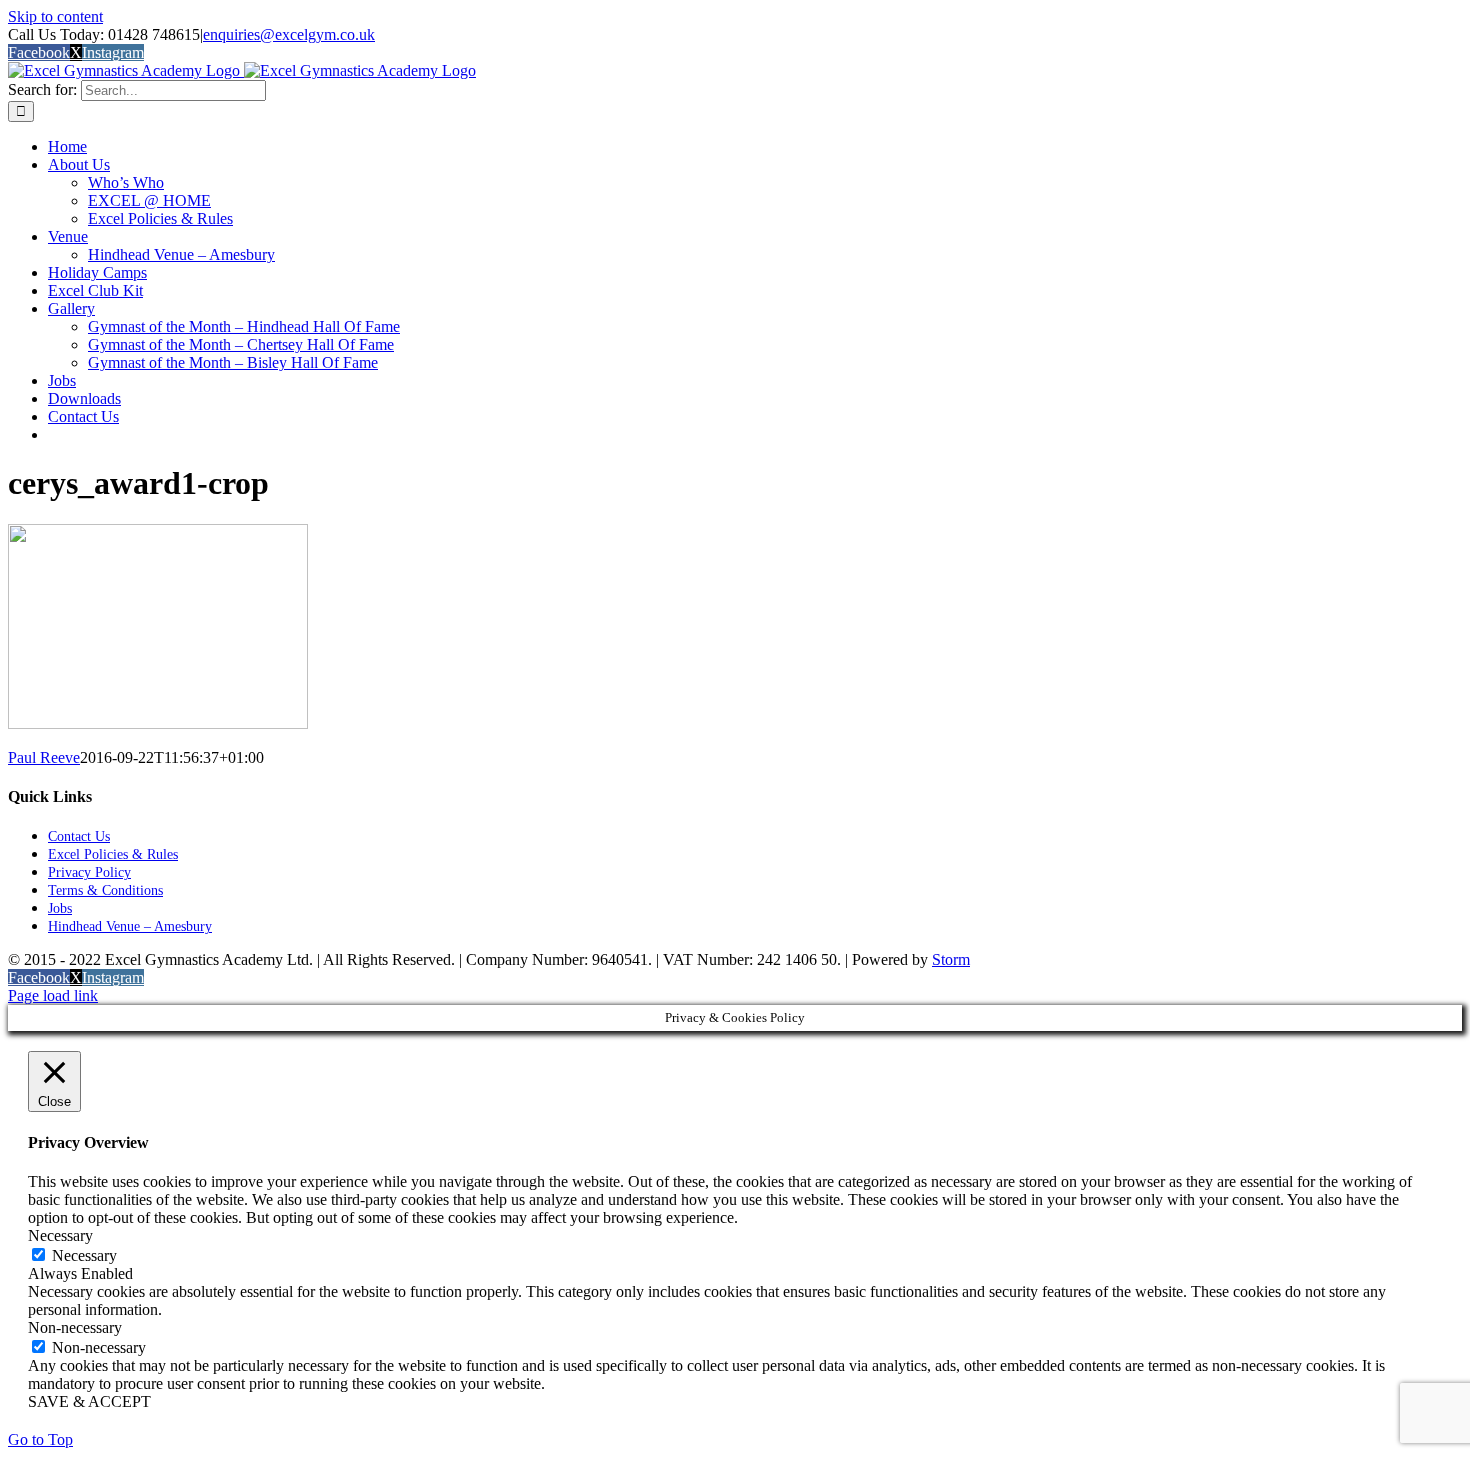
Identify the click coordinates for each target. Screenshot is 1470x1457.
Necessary (84, 1255)
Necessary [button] (60, 1235)
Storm (951, 959)
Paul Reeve (44, 757)
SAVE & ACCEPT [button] (89, 1401)
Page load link (53, 995)
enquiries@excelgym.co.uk (289, 34)
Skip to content (55, 16)
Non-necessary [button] (75, 1327)
